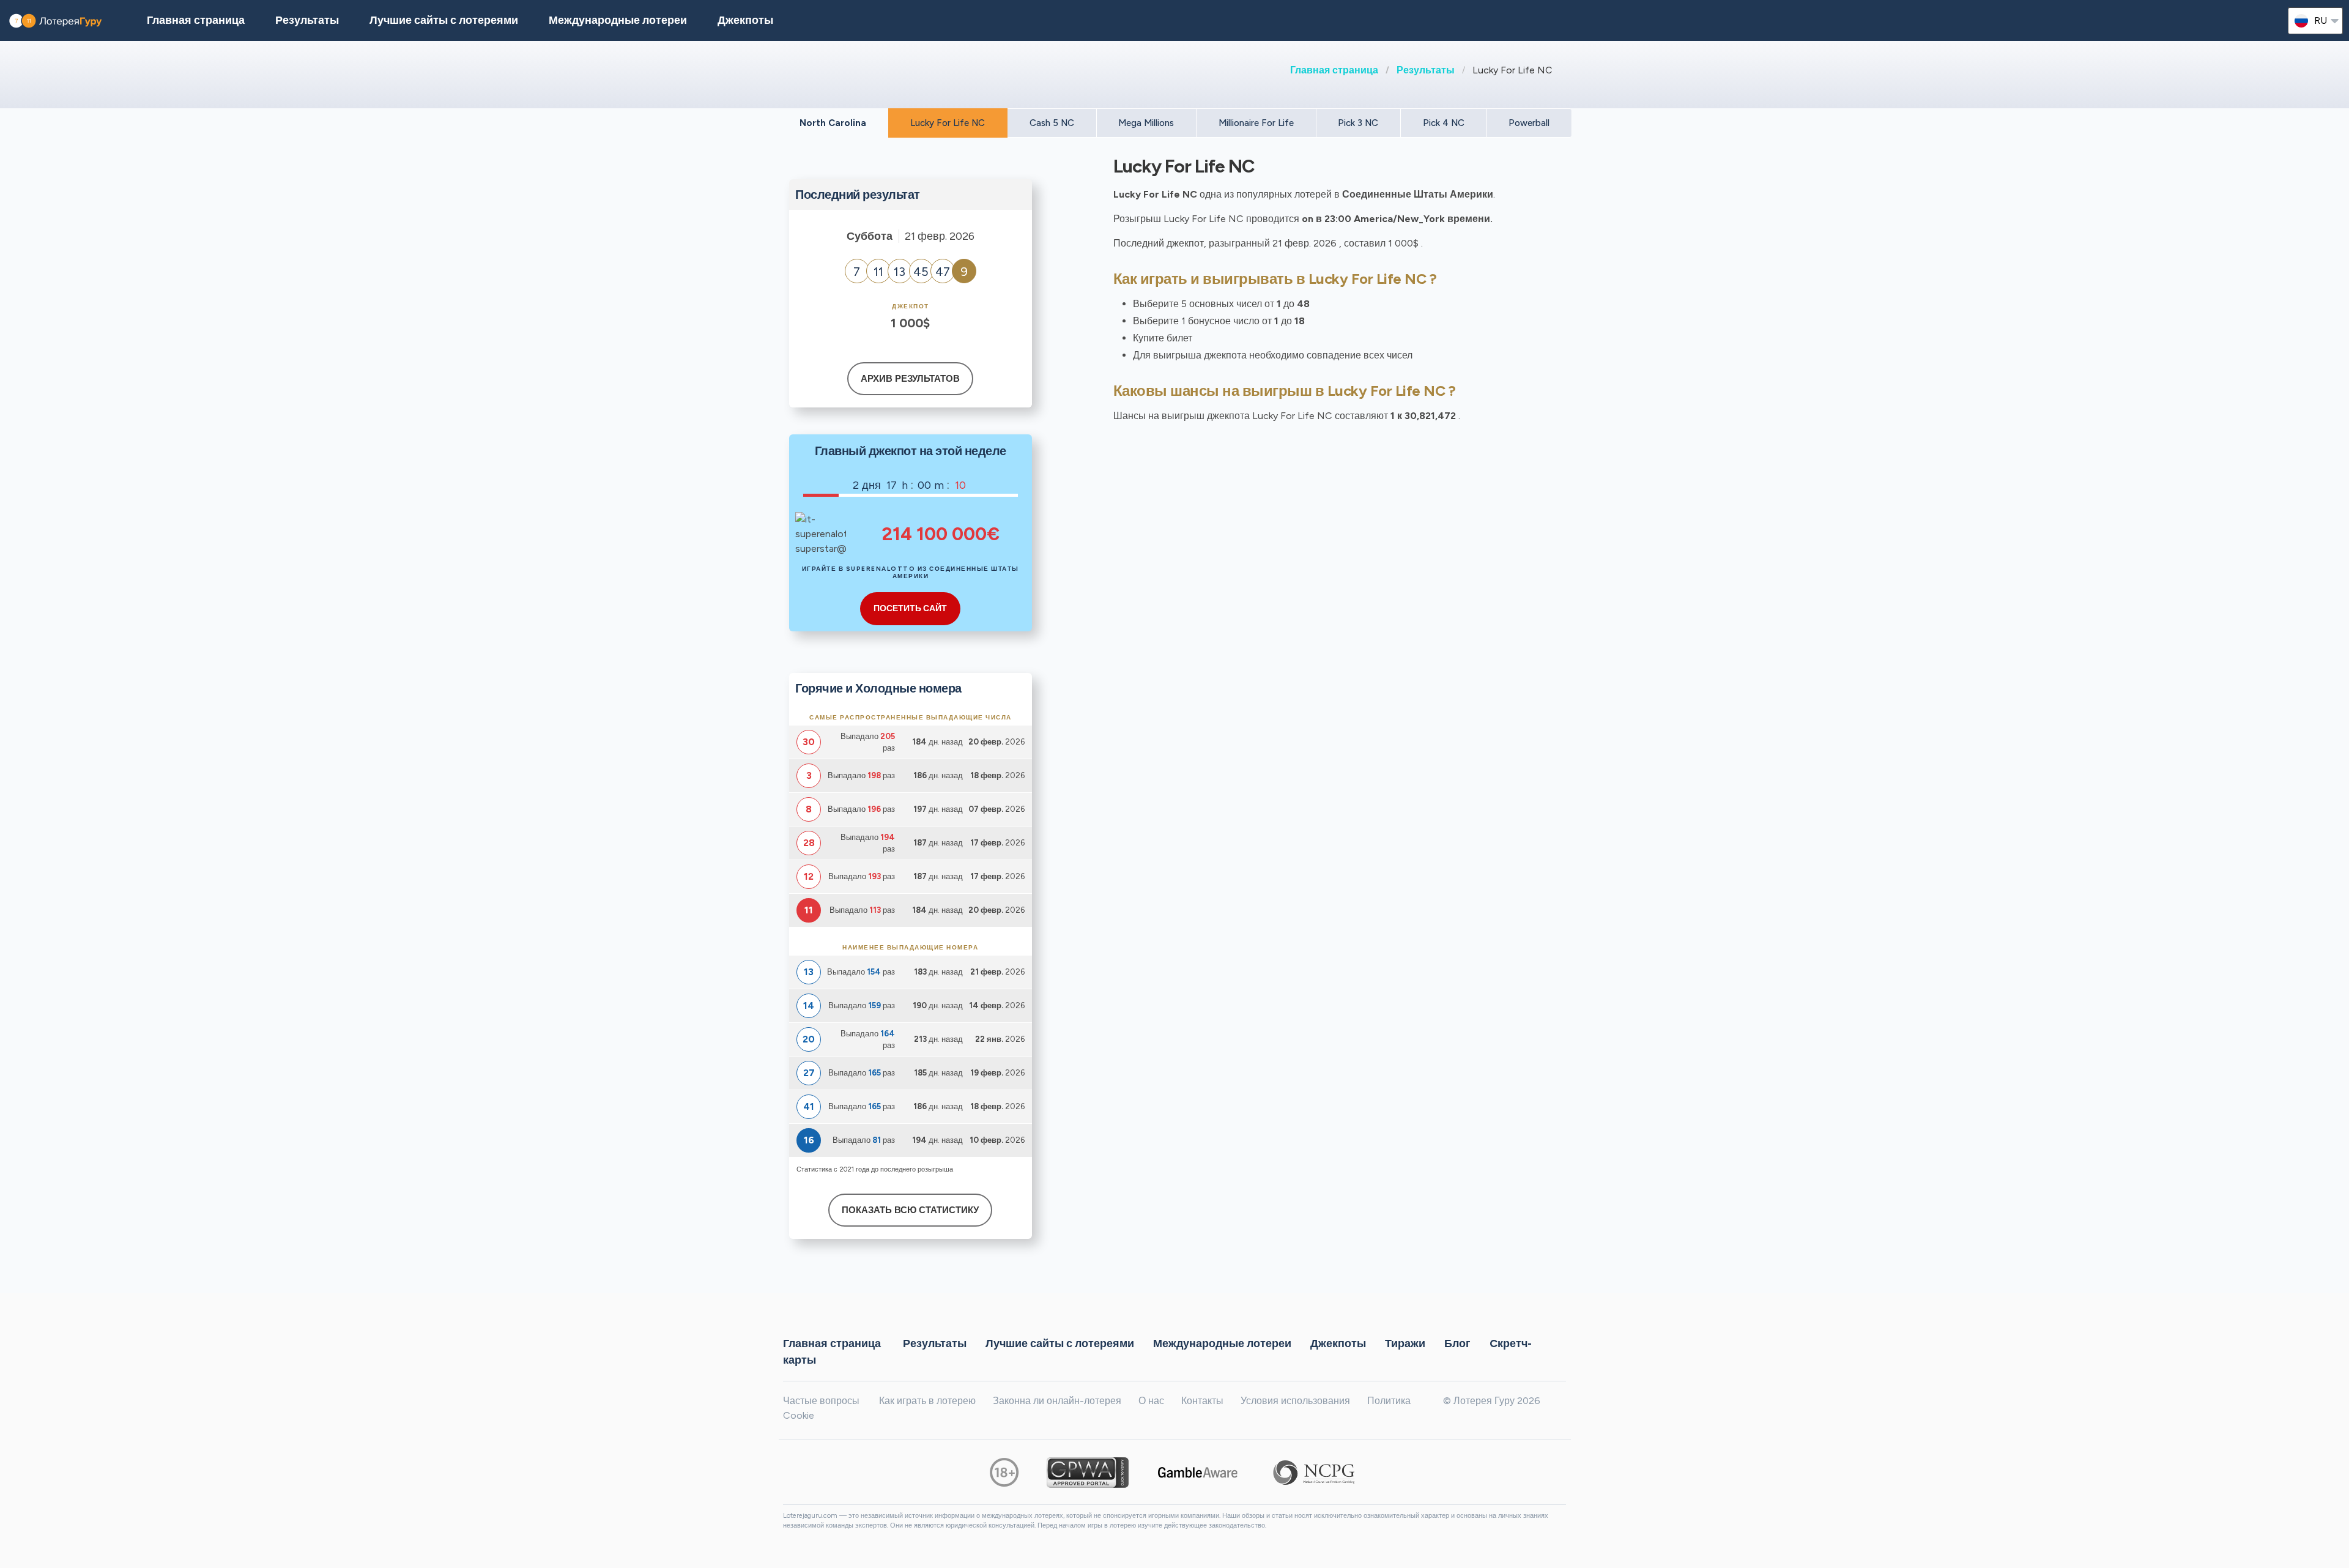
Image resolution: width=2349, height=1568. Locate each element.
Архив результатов (910, 379)
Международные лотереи (618, 20)
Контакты (1202, 1401)
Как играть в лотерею (927, 1401)
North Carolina (833, 123)
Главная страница (1334, 70)
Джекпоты (745, 20)
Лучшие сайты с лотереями (444, 20)
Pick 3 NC (1358, 123)
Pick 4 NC (1444, 123)
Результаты (1426, 70)
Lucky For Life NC (948, 123)
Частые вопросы (821, 1401)
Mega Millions (1146, 123)
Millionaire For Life (1256, 123)
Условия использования (1295, 1401)
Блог (1457, 1343)
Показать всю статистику (910, 1210)
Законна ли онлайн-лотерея (1057, 1401)
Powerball (1529, 123)
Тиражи (1405, 1343)
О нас (1151, 1401)
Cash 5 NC (1052, 123)
